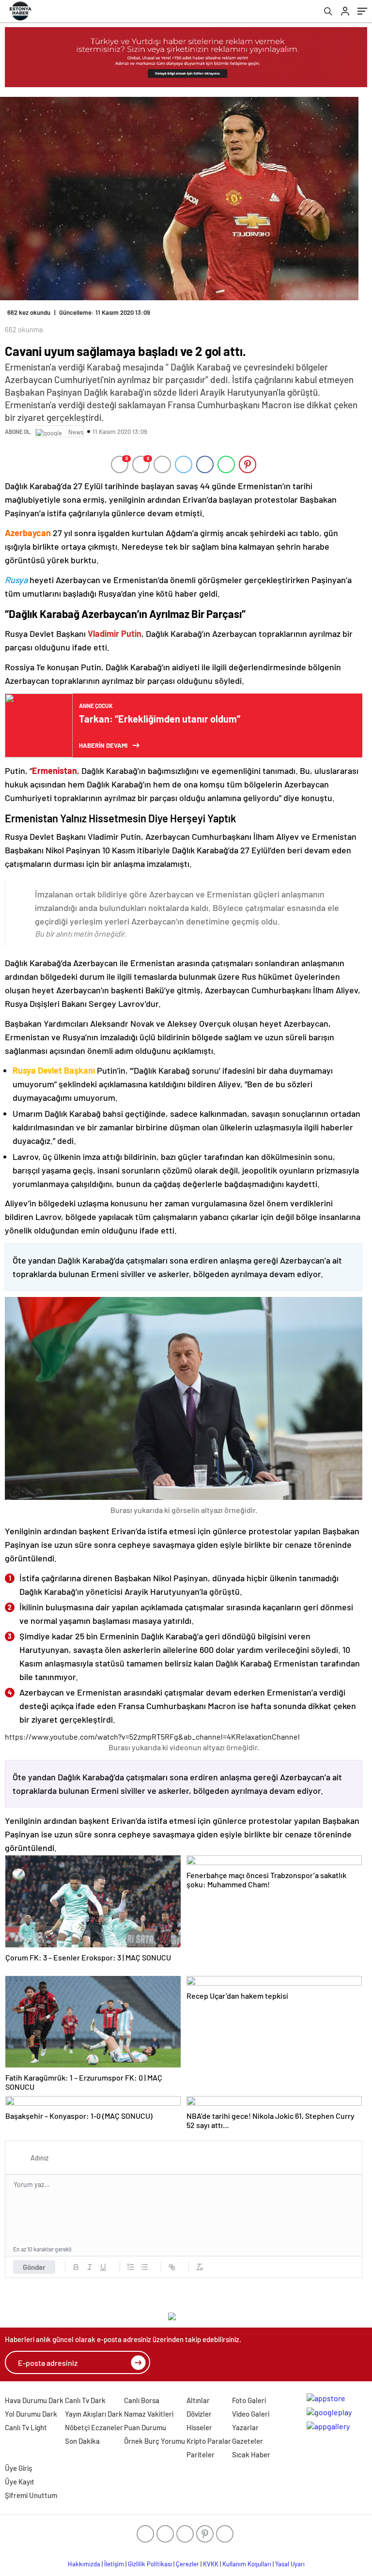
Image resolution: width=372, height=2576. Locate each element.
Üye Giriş (18, 2468)
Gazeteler (248, 2441)
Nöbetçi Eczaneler (94, 2427)
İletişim (114, 2564)
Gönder (34, 2267)
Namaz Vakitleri (149, 2414)
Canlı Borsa (142, 2400)
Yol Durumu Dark (31, 2414)
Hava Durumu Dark (34, 2400)
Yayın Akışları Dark (94, 2414)
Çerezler (187, 2564)
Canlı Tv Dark (85, 2400)
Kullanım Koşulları (247, 2564)
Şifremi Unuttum (31, 2495)
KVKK (211, 2564)
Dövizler (199, 2414)
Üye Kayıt (20, 2482)
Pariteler (201, 2454)
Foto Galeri (249, 2400)
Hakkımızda (84, 2564)
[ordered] (131, 2267)
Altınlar (198, 2400)
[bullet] (144, 2267)
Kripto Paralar (209, 2441)
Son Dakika (82, 2441)
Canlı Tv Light (26, 2427)
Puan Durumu (145, 2427)
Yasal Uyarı (290, 2564)
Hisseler (199, 2427)
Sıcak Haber (251, 2454)
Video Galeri (251, 2414)
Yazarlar (245, 2427)
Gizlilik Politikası (150, 2564)
